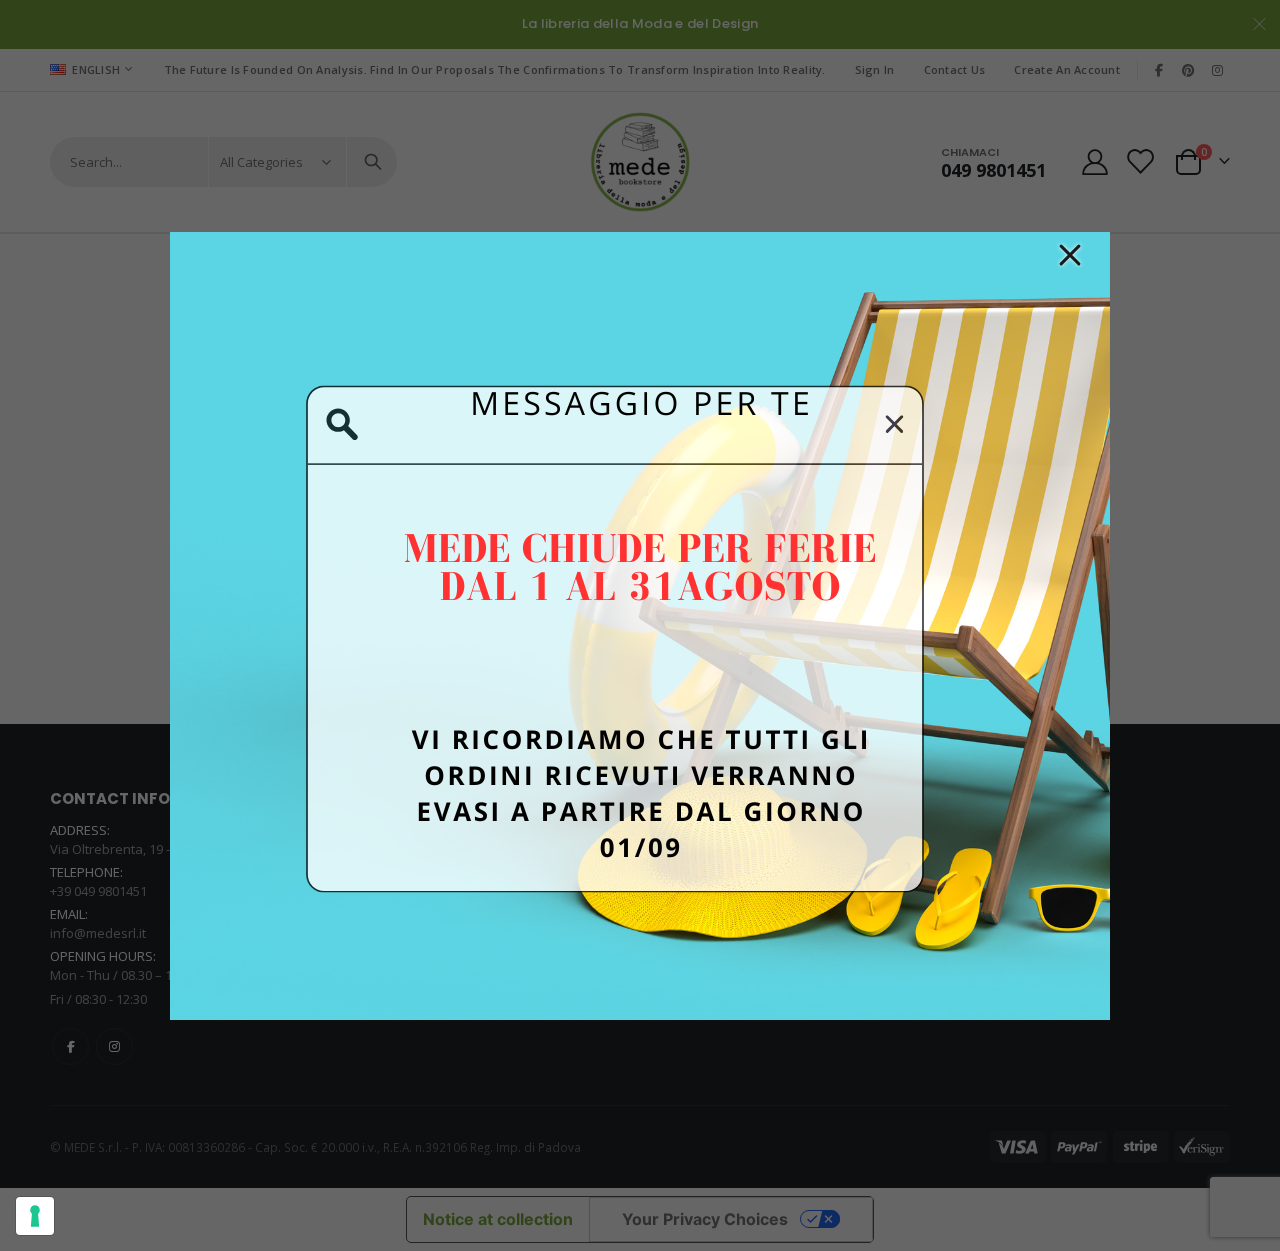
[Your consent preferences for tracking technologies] (35, 1216)
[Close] (1070, 255)
